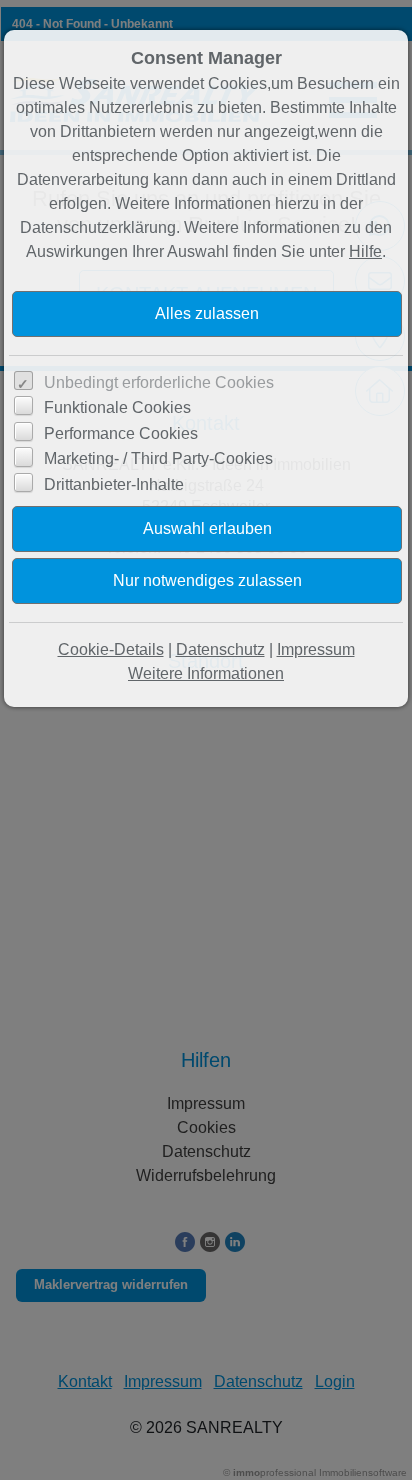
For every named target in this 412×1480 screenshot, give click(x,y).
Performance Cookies (121, 433)
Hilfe (365, 251)
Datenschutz (220, 649)
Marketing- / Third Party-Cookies (158, 458)
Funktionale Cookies (117, 407)
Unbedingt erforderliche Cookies (159, 382)
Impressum (316, 649)
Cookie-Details (111, 649)
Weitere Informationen (206, 673)
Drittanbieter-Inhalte (114, 484)
